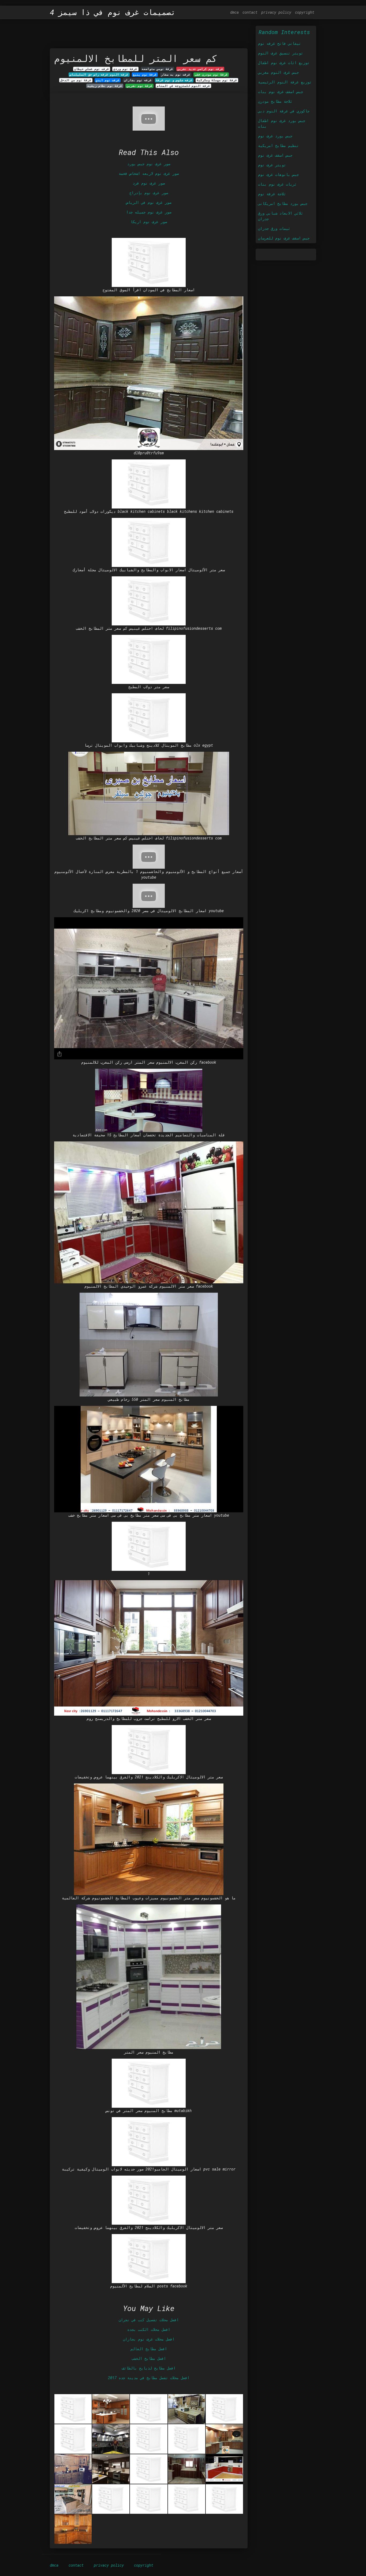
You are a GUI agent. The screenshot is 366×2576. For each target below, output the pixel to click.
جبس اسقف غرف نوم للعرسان (284, 238)
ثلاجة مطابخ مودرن (275, 101)
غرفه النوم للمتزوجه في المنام (183, 86)
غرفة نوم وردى (125, 69)
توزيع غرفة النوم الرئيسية (285, 82)
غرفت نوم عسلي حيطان (92, 69)
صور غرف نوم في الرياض (149, 202)
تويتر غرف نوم (272, 165)
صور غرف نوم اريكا (149, 222)
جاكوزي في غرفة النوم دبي (284, 111)
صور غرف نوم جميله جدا (149, 212)
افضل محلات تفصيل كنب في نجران (149, 2320)
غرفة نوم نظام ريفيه (105, 86)
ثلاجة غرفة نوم (272, 194)
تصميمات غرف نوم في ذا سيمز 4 (113, 12)
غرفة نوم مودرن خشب (211, 75)
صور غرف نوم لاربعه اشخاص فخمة (149, 173)
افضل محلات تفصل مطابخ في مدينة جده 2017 (149, 2378)
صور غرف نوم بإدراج (149, 193)
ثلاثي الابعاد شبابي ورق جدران (281, 216)
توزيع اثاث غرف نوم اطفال (284, 63)
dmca (234, 12)
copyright (305, 12)
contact (250, 12)
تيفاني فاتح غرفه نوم (279, 43)
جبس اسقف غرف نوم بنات (281, 92)
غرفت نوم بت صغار (176, 75)
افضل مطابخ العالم (149, 2349)
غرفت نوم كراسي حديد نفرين (200, 69)
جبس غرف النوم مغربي (278, 72)
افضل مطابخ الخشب (149, 2358)
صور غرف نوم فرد (149, 183)
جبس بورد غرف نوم (275, 136)
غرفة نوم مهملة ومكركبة (217, 80)
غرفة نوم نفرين (140, 86)
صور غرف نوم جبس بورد (149, 164)
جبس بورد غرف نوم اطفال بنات (282, 123)
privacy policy (276, 12)
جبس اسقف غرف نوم (275, 155)
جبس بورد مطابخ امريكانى (283, 203)
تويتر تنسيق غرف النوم (281, 53)
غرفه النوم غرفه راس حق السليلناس (99, 75)
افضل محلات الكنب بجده (149, 2329)
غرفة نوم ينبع (145, 75)
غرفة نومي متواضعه (157, 69)
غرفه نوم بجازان (138, 80)
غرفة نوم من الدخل (76, 80)
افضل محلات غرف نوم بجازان (149, 2339)
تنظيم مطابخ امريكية (278, 145)
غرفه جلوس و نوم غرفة (174, 80)
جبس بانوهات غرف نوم (278, 174)
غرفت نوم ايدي (108, 80)
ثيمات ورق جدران (274, 228)
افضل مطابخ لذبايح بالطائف (149, 2368)
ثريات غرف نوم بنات (277, 184)
